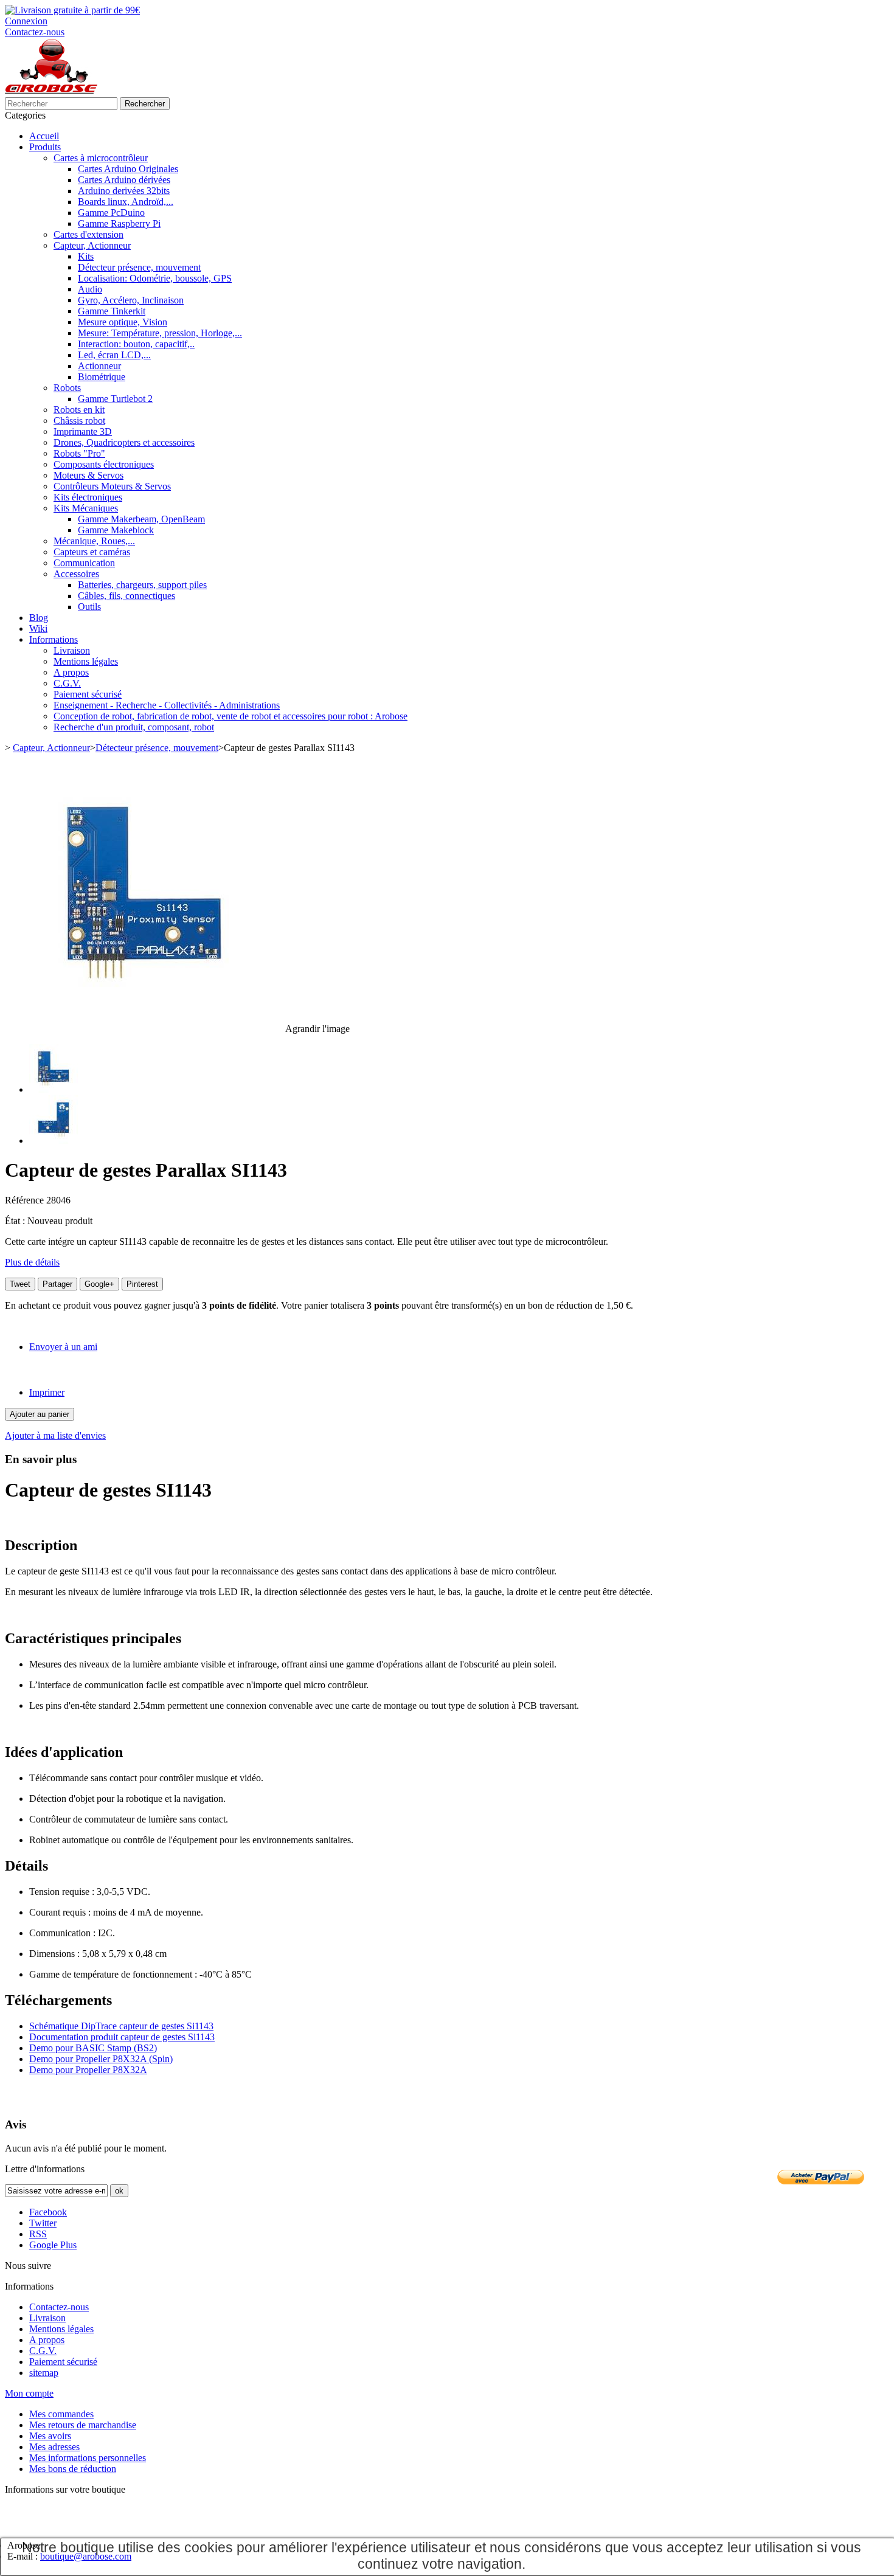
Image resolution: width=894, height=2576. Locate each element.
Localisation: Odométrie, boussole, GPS (155, 278)
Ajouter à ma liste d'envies (55, 1435)
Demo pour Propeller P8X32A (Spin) (101, 2059)
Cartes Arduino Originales (128, 169)
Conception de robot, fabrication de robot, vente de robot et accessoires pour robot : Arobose (230, 716)
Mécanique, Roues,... (94, 541)
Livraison (72, 650)
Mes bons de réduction (73, 2469)
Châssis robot (79, 421)
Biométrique (102, 377)
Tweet (20, 1284)
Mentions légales (86, 661)
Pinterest (142, 1284)
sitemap (44, 2373)
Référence (26, 1200)
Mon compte (29, 2393)
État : (16, 1221)
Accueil (44, 136)
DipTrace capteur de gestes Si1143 (147, 2026)
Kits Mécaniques (86, 508)
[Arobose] (51, 92)
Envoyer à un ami (63, 1347)
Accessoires (76, 574)
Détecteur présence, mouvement (139, 267)
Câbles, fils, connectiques (126, 596)
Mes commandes (61, 2414)
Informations (54, 639)
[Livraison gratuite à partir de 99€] (72, 10)
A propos (71, 672)
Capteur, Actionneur (92, 245)
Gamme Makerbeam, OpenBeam (141, 519)
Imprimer (47, 1392)
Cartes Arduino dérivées (124, 180)
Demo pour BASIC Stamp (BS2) (93, 2048)
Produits (45, 147)
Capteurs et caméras (92, 552)
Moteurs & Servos (88, 475)
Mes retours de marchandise (83, 2425)
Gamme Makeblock (116, 530)
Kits (86, 256)
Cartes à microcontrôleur (101, 158)
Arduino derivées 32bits (124, 191)
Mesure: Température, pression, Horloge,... (160, 333)
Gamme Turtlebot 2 (115, 399)
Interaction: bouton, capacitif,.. (136, 344)
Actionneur (99, 366)
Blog (39, 618)
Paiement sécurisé (88, 694)
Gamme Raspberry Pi (119, 223)
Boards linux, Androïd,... (126, 202)
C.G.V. (67, 683)
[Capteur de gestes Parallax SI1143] (54, 1089)
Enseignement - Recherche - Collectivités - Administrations (167, 705)
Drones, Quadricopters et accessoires (124, 442)
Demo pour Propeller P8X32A (88, 2070)
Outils (89, 607)
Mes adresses (54, 2447)
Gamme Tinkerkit (112, 311)
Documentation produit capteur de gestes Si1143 (122, 2037)
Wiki (38, 628)
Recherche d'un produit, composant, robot (134, 727)
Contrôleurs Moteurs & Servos (112, 486)
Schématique (55, 2026)
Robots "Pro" (79, 453)
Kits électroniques (88, 497)
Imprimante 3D (83, 431)
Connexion (26, 21)
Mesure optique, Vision (123, 322)
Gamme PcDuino (111, 213)
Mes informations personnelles (88, 2458)
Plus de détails (32, 1262)
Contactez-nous (35, 32)
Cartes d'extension (88, 234)
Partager (57, 1284)
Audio (90, 289)
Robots (67, 388)
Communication (84, 563)
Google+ (99, 1284)
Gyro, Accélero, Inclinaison (131, 300)
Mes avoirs (50, 2436)
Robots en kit (79, 410)
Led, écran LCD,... (114, 355)
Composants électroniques (104, 464)
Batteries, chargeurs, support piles (142, 585)
